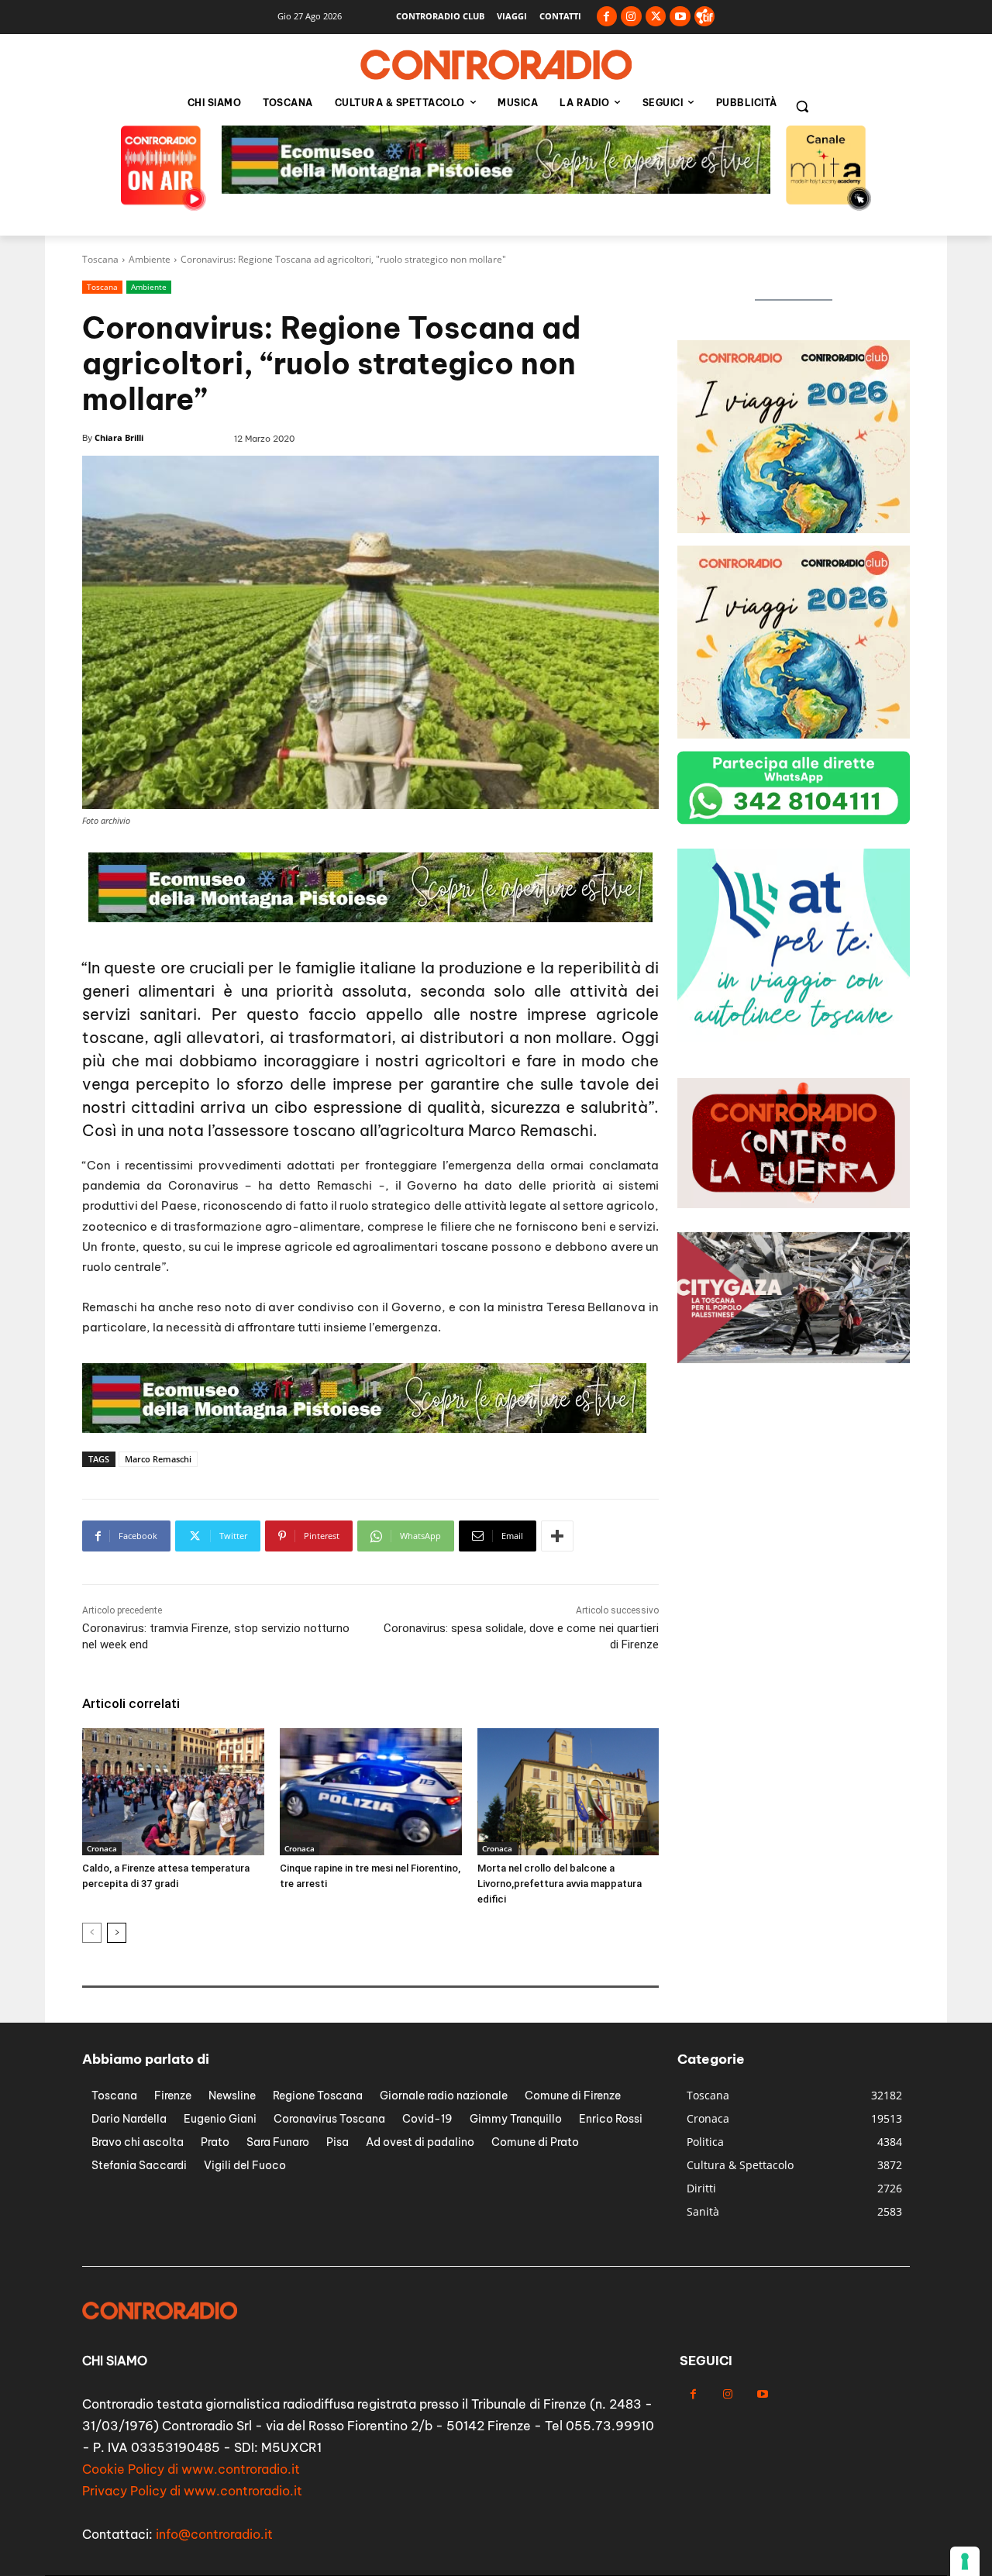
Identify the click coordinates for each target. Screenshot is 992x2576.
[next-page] (117, 1933)
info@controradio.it (214, 2534)
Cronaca (102, 1848)
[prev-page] (92, 1933)
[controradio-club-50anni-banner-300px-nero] (794, 529)
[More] (557, 1536)
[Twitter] (656, 17)
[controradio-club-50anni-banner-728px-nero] (364, 1429)
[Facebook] (607, 17)
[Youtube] (680, 17)
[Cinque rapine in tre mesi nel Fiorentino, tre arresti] (371, 1792)
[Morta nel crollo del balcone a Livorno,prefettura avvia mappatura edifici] (568, 1792)
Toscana (100, 259)
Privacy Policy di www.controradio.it (192, 2491)
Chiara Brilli (119, 437)
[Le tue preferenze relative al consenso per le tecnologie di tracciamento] (965, 2561)
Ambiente (150, 259)
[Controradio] (496, 65)
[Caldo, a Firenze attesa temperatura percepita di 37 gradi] (173, 1792)
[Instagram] (631, 17)
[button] (802, 106)
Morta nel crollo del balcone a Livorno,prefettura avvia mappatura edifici (560, 1884)
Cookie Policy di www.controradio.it (191, 2469)
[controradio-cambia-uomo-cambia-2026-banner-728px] (370, 918)
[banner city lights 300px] (794, 1037)
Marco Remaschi (158, 1459)
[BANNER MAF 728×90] (496, 189)
